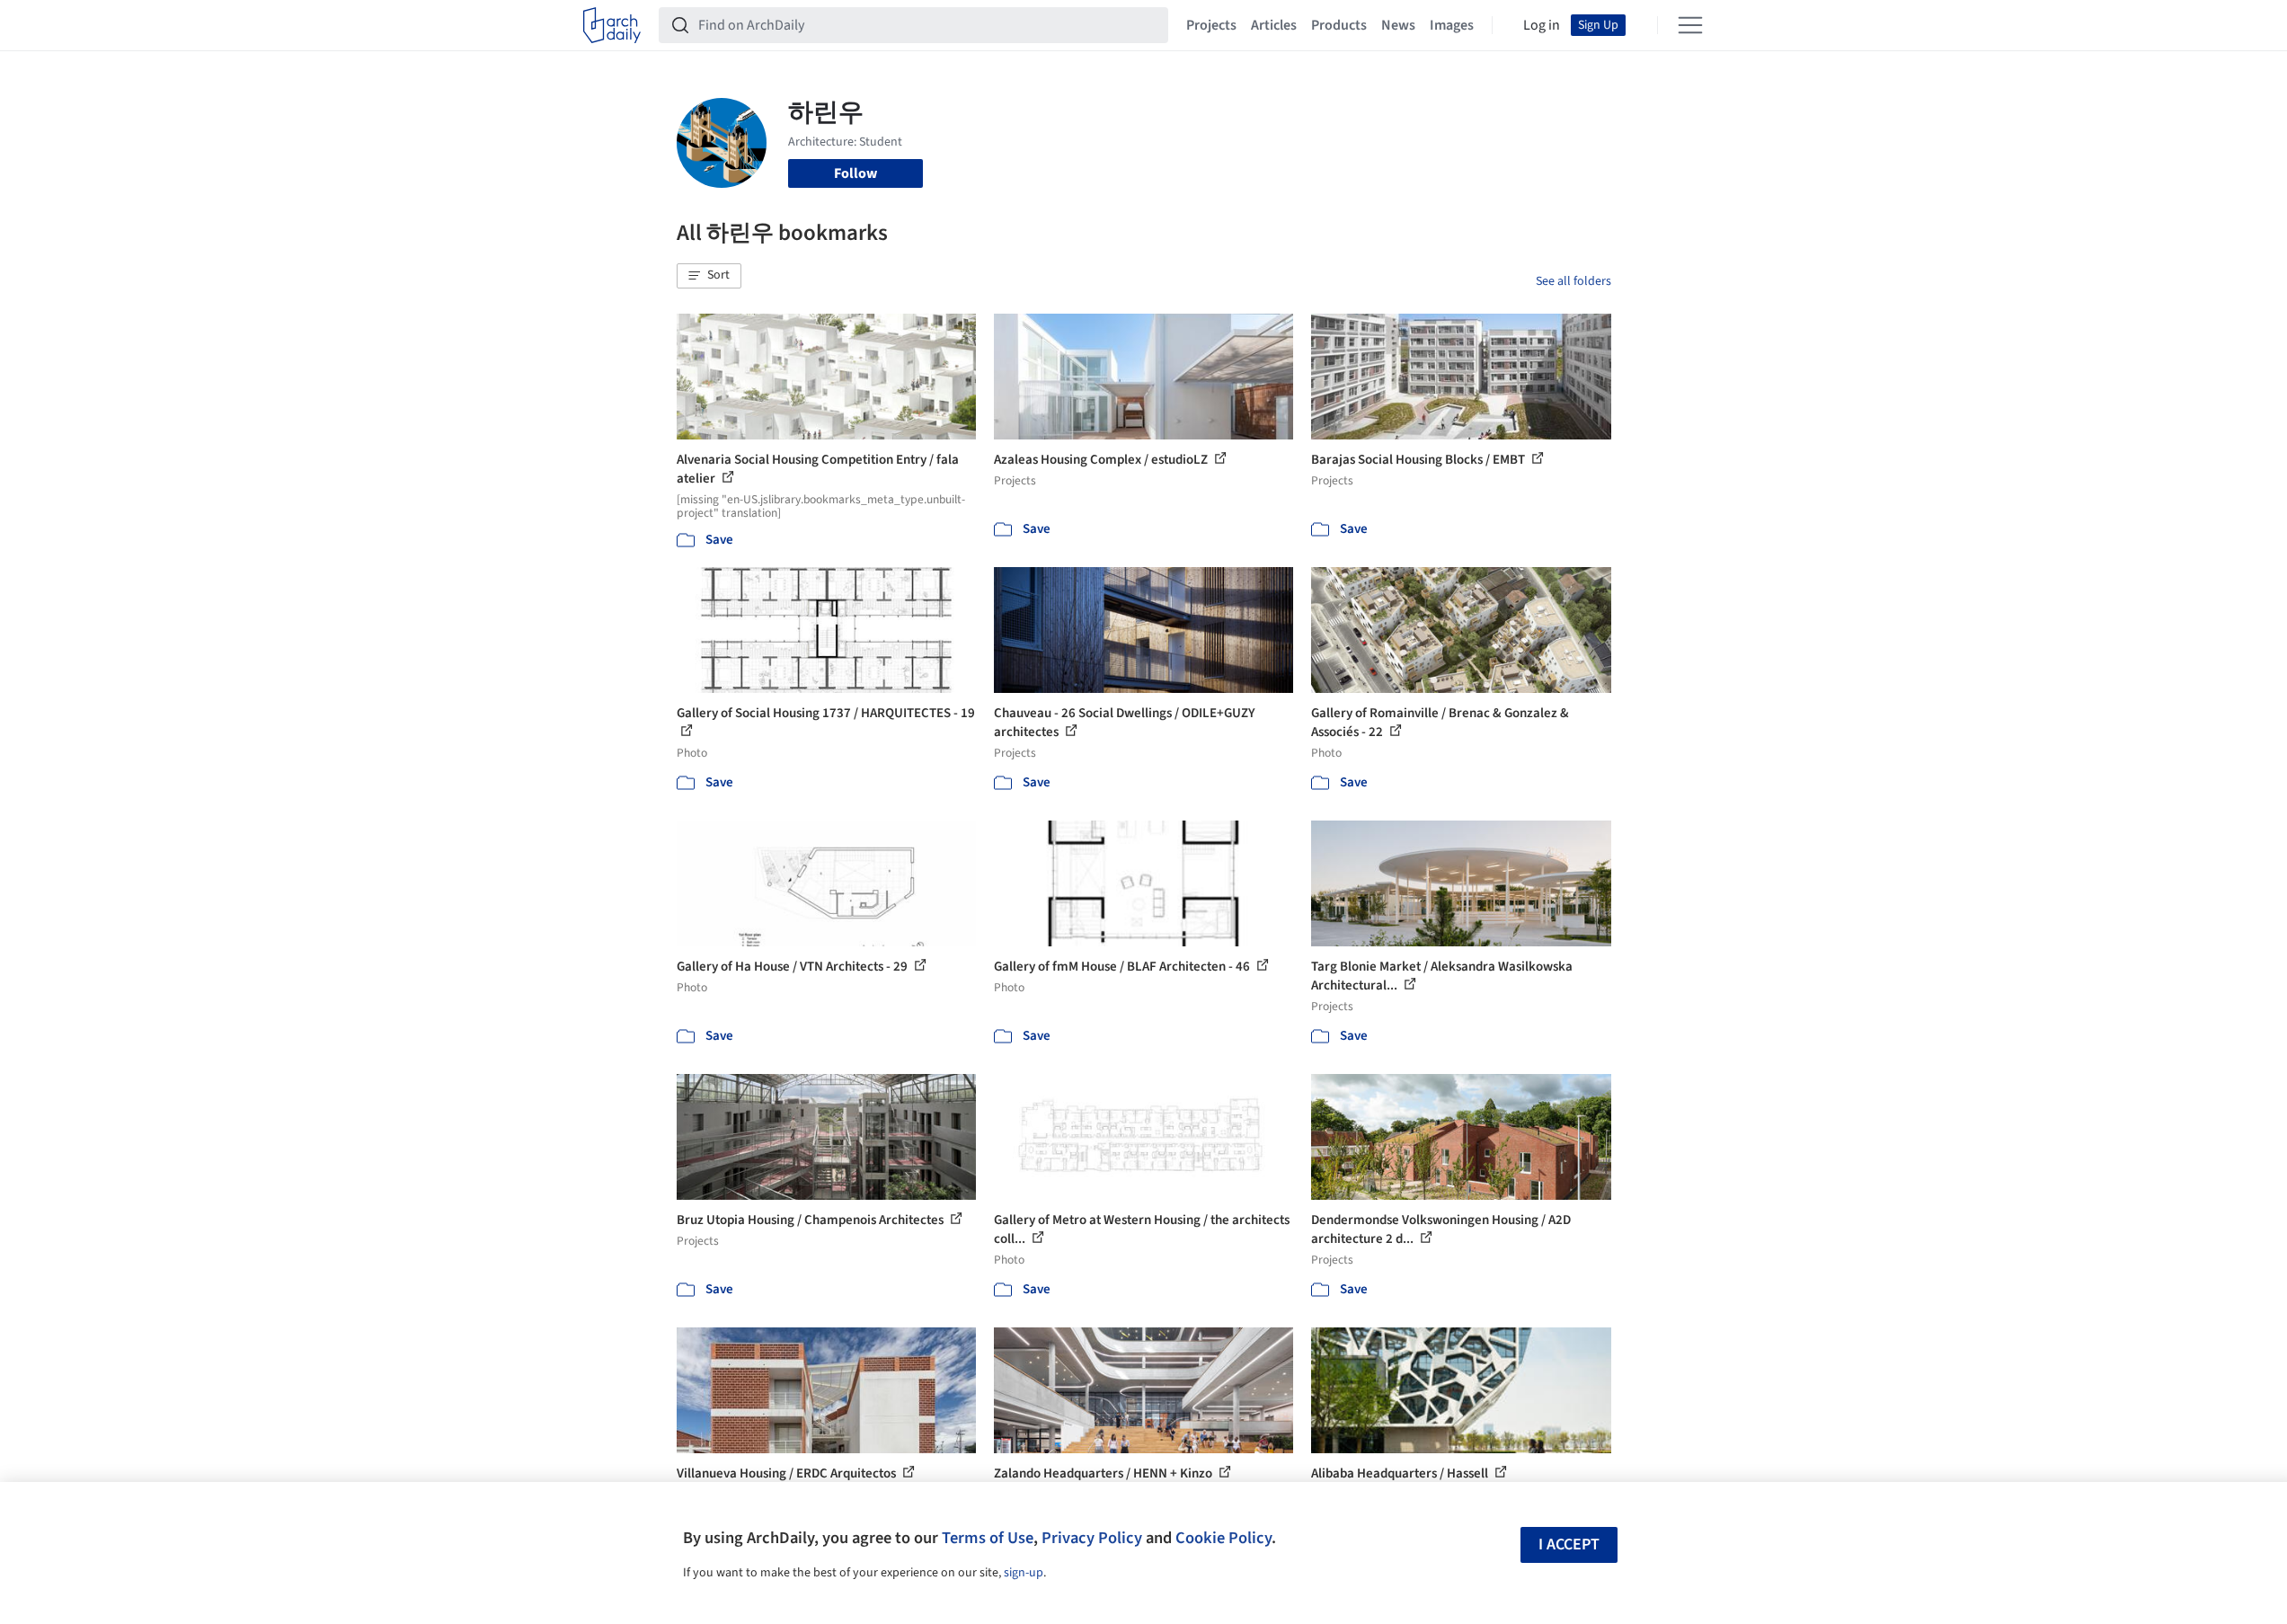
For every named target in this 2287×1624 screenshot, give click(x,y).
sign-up (1024, 1573)
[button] (709, 276)
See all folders (1573, 281)
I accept (1569, 1544)
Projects (1211, 25)
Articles (1274, 25)
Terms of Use (988, 1538)
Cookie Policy (1223, 1538)
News (1398, 25)
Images (1452, 25)
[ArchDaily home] (612, 25)
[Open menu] (1690, 25)
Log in (1542, 25)
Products (1339, 25)
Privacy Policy (1092, 1538)
